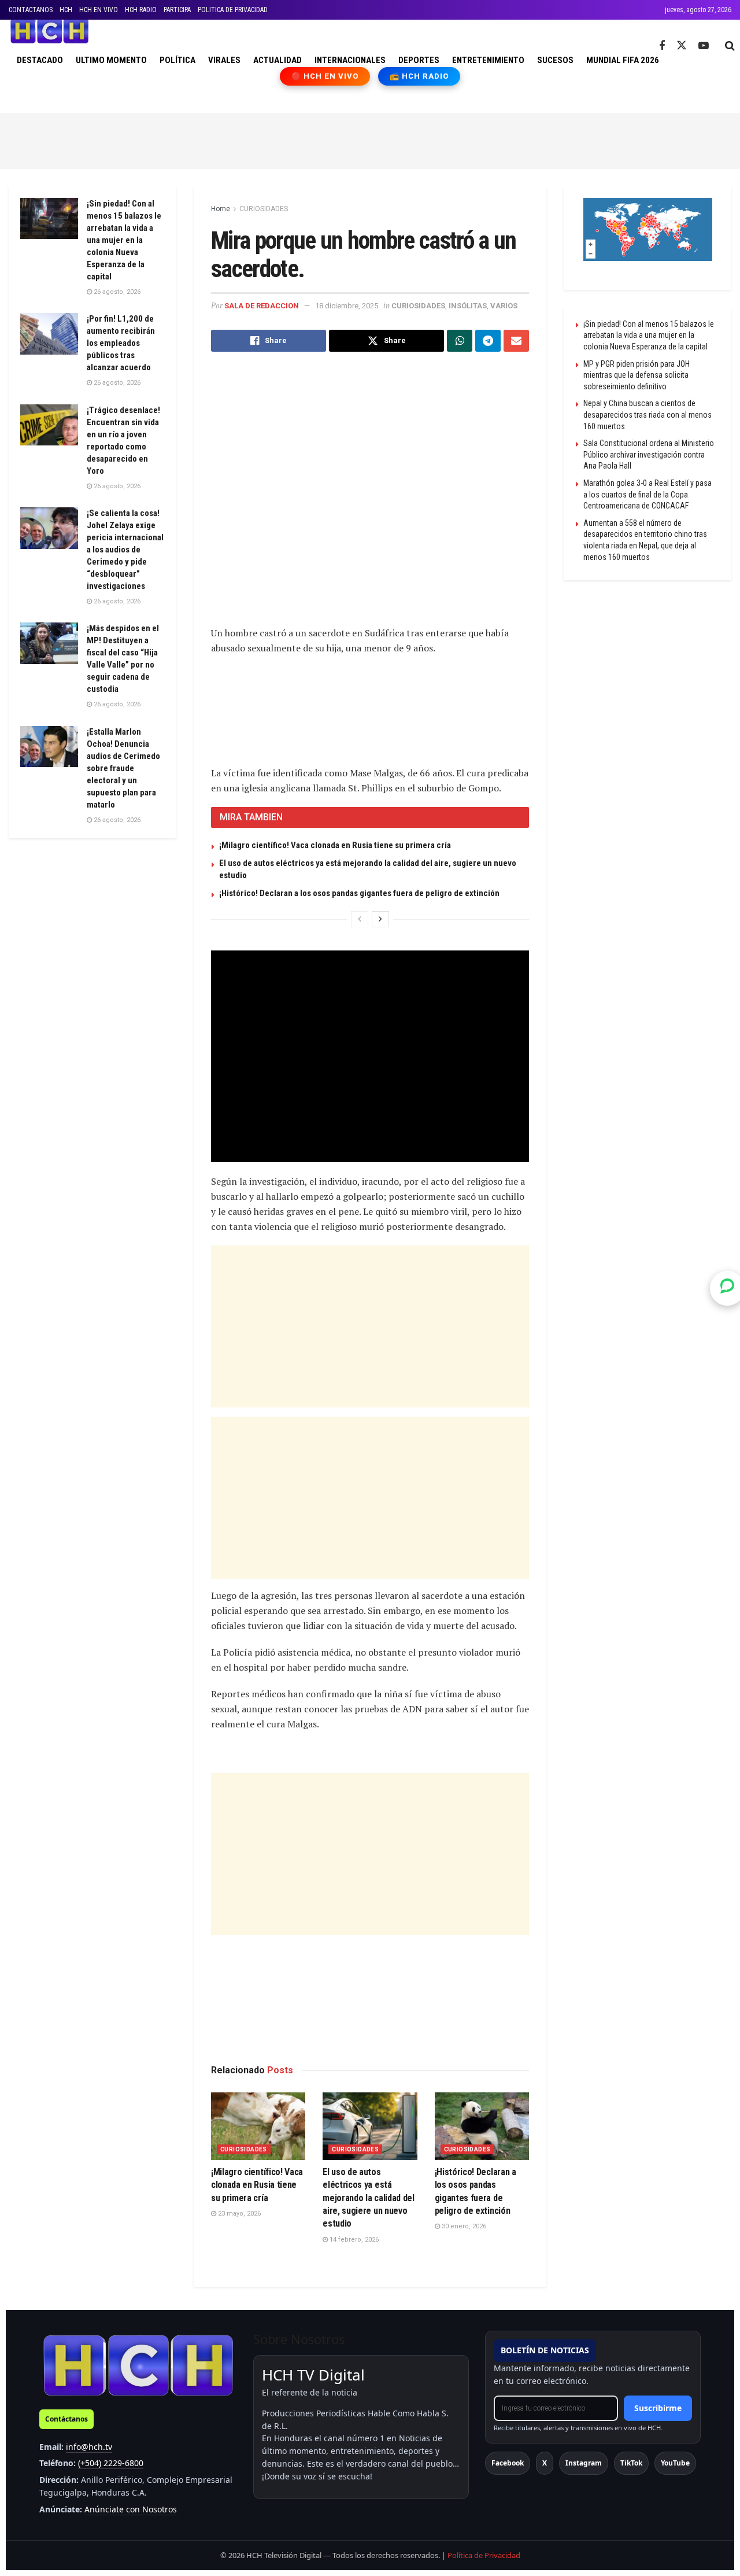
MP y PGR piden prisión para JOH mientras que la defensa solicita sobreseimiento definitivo (637, 375)
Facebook (508, 2463)
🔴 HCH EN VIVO (325, 76)
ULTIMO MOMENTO (111, 60)
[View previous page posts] (360, 919)
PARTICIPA (177, 10)
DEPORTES (419, 60)
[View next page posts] (380, 919)
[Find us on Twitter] (682, 46)
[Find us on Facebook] (662, 46)
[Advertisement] (370, 139)
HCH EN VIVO (99, 10)
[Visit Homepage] (49, 31)
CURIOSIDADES (264, 209)
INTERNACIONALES (350, 60)
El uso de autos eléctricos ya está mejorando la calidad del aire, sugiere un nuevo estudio (368, 2198)
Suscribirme (658, 2408)
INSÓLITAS (468, 306)
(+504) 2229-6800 (111, 2463)
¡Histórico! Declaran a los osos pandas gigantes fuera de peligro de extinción (359, 893)
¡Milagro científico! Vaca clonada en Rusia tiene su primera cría (335, 845)
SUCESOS (555, 60)
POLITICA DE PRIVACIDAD (233, 10)
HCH (66, 10)
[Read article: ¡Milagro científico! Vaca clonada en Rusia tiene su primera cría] (258, 2126)
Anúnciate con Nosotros (131, 2509)
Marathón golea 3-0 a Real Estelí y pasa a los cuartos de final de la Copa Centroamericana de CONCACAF (647, 494)
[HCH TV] (138, 2365)
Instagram (584, 2463)
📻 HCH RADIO (419, 76)
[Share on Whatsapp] (460, 341)
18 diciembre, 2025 (347, 306)
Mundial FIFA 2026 (623, 60)
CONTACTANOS (31, 10)
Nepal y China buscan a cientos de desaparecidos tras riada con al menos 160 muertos (647, 414)
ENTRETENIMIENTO (488, 60)
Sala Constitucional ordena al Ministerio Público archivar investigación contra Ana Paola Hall (649, 454)
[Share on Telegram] (488, 341)
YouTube (675, 2463)
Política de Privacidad (484, 2555)
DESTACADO (40, 60)
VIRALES (224, 60)
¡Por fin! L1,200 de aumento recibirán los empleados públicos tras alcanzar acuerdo (121, 343)
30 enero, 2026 (463, 2226)
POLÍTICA (177, 60)
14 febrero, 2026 (353, 2240)
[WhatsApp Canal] (727, 1288)
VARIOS (504, 306)
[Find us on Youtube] (704, 46)
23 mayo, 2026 (238, 2214)
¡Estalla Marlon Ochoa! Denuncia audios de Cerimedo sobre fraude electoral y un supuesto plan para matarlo (123, 768)
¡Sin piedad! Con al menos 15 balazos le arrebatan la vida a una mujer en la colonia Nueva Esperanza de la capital (124, 240)
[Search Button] (730, 46)
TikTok (631, 2463)
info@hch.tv (89, 2447)
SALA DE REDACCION (262, 306)
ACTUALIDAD (277, 60)
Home (221, 209)
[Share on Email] (516, 341)
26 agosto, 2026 (116, 292)
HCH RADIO (141, 10)
